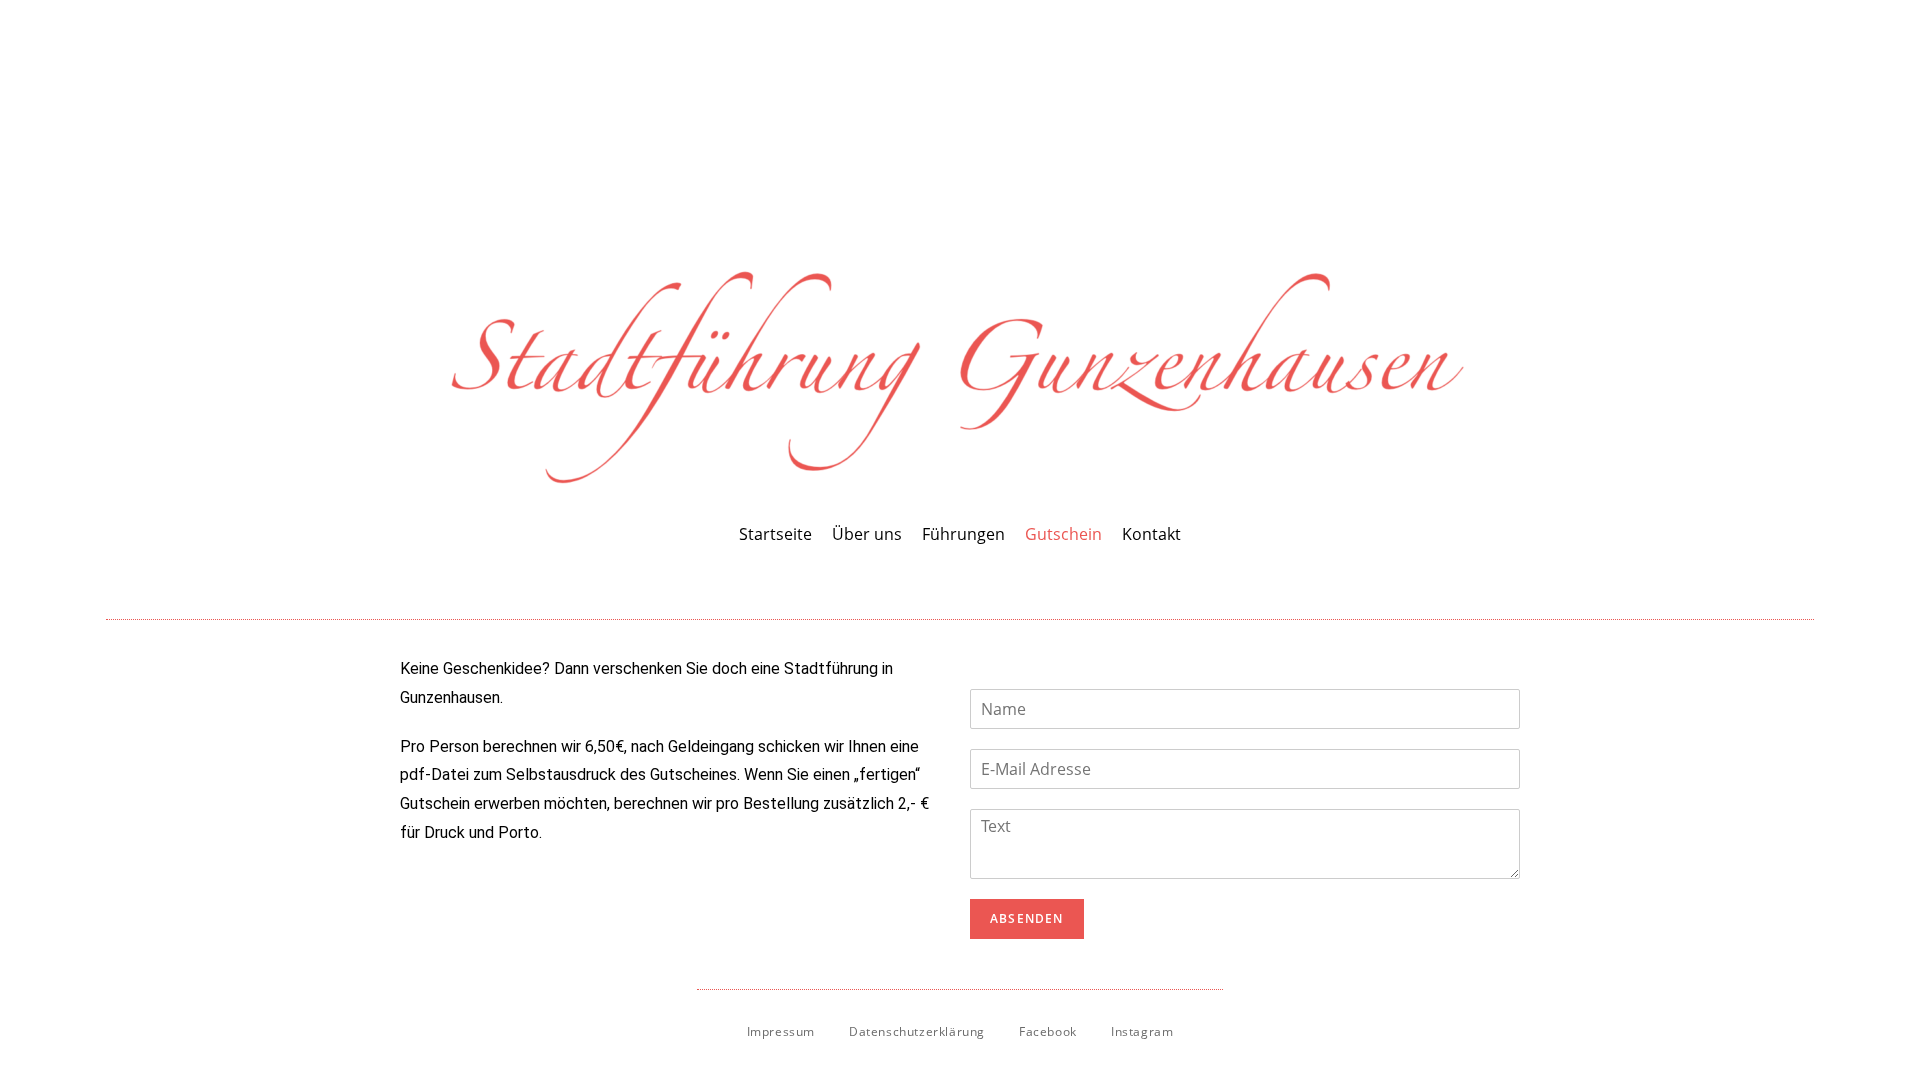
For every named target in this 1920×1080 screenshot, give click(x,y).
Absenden (1027, 918)
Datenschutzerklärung (917, 1031)
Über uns (867, 534)
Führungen (963, 534)
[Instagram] (977, 579)
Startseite (775, 534)
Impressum (781, 1031)
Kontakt (1151, 534)
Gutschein (1063, 534)
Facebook (1048, 1031)
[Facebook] (943, 579)
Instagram (1142, 1031)
